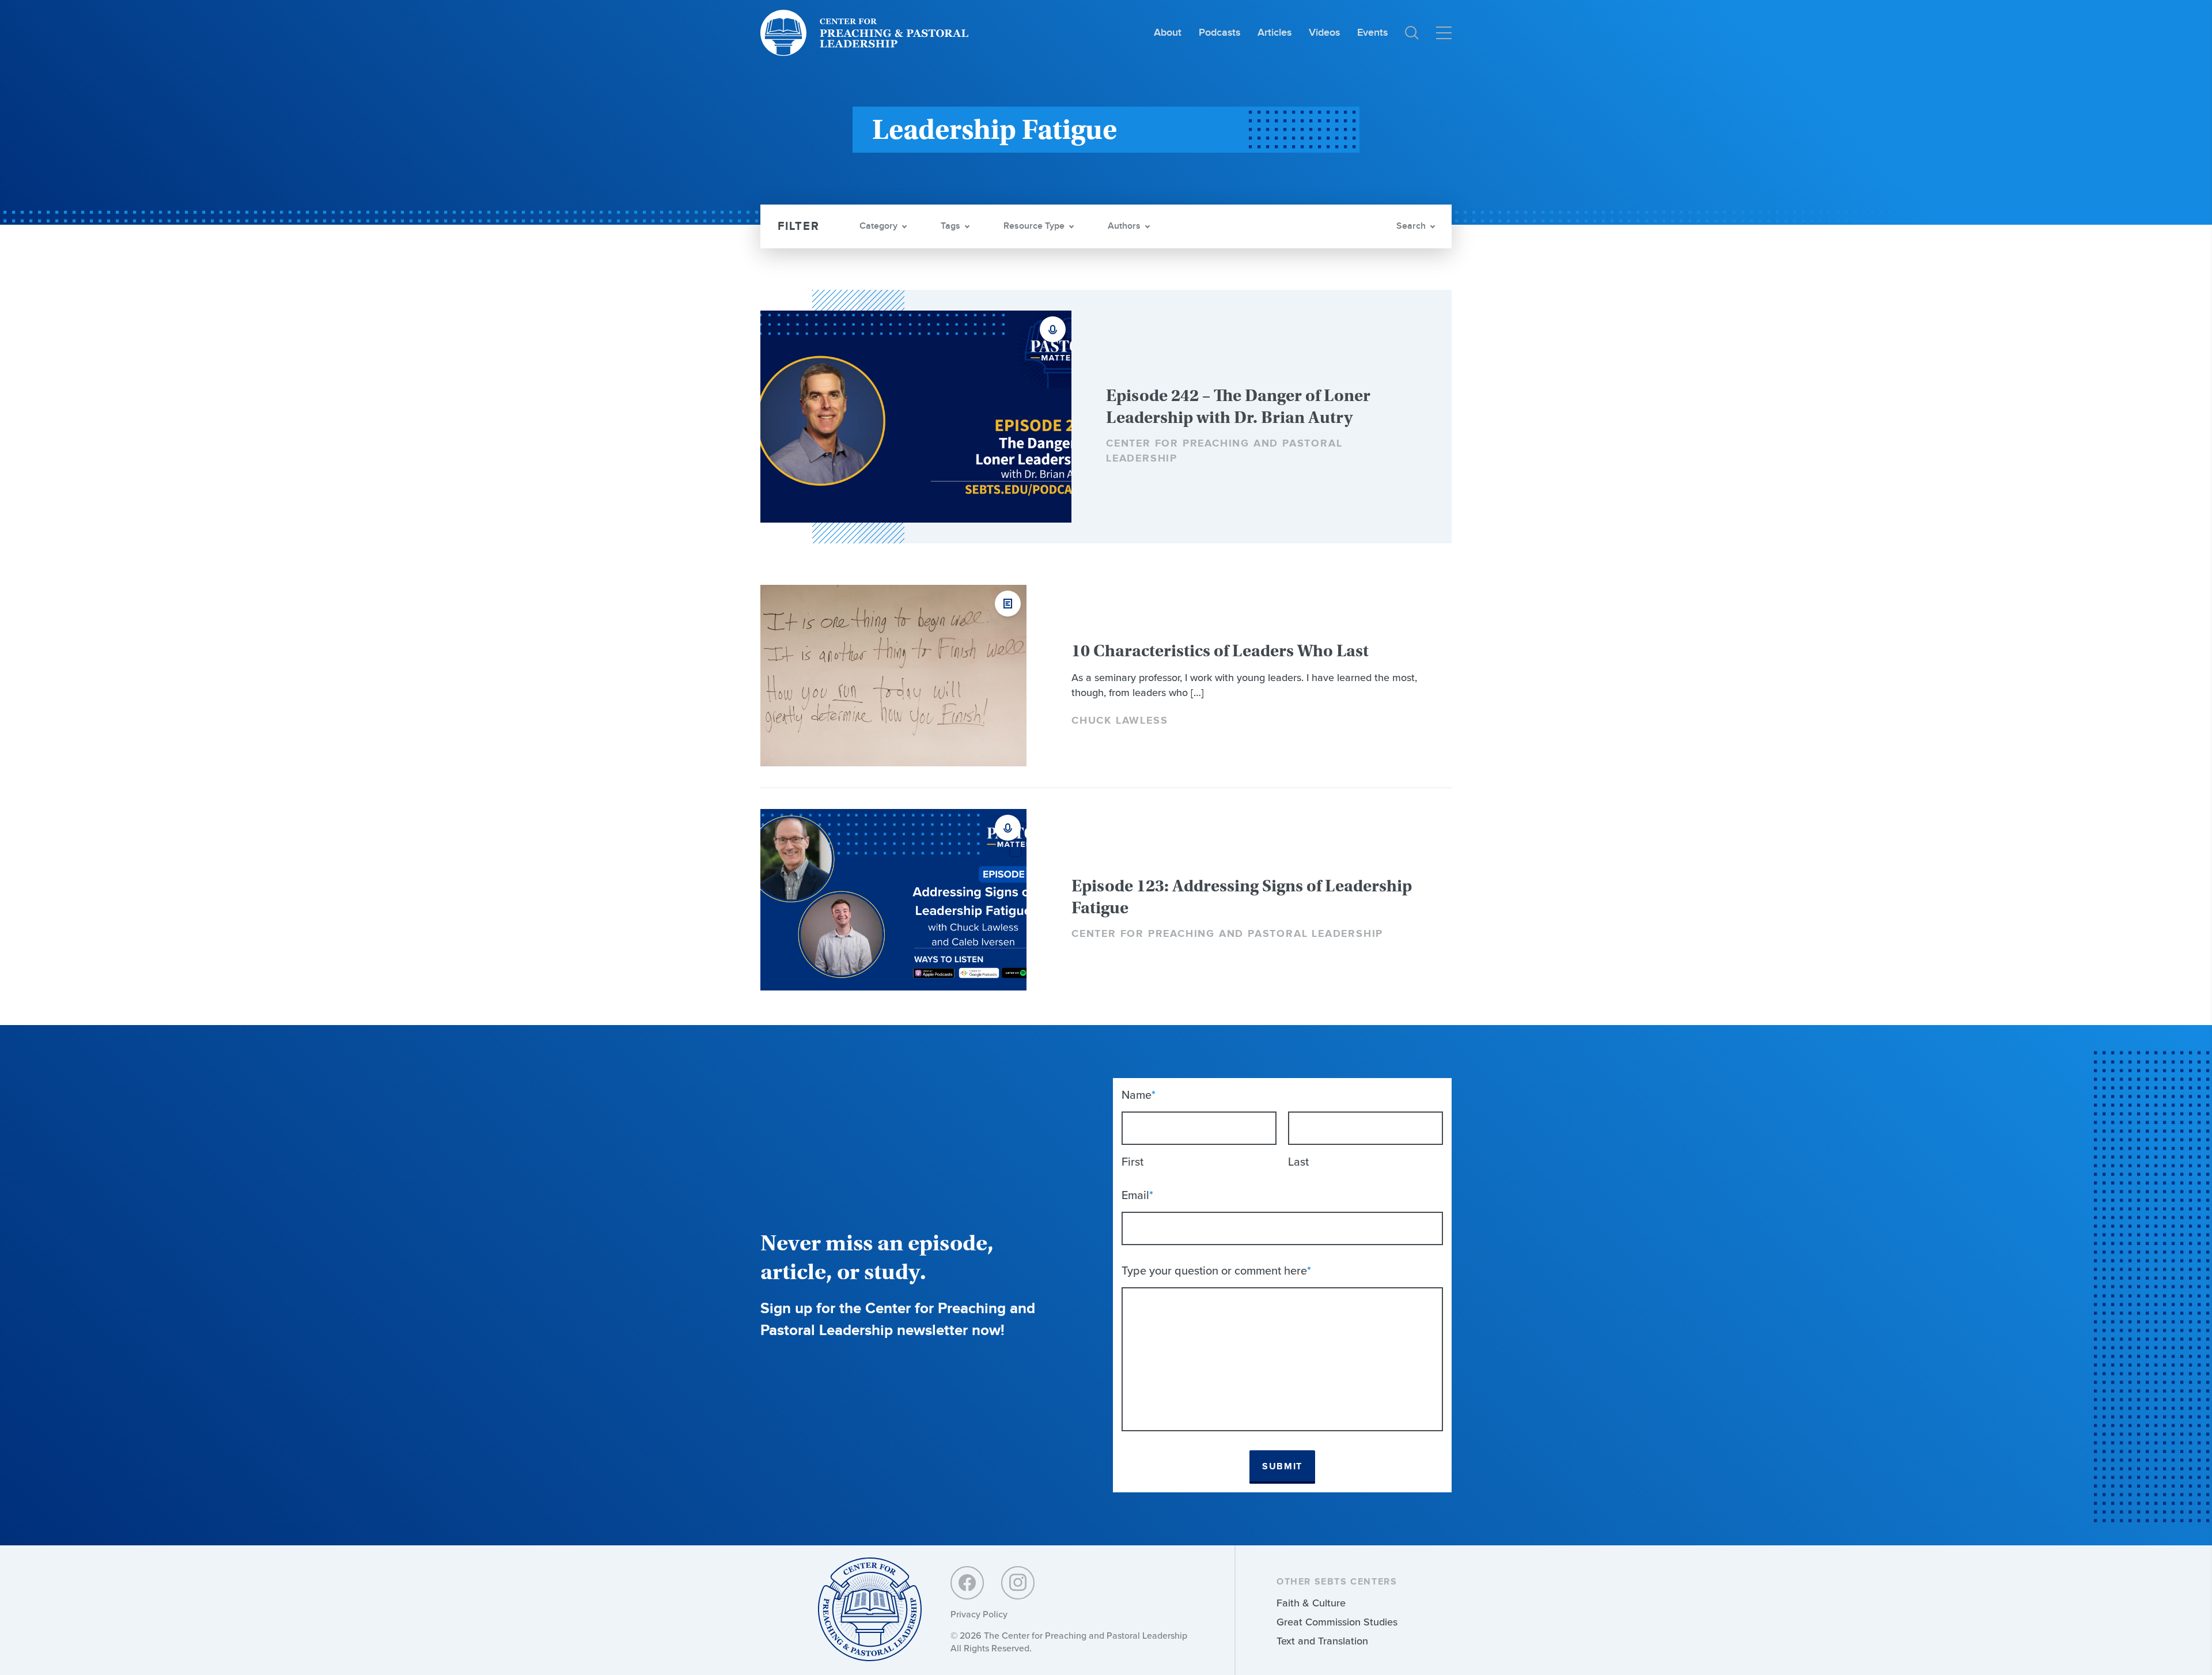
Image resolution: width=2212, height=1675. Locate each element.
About (1168, 33)
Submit (1282, 1467)
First (1132, 1162)
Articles (1274, 33)
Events (1372, 33)
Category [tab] (878, 226)
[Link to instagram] (1018, 1583)
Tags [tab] (950, 226)
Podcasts (1219, 33)
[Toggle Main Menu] (1444, 33)
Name (1139, 1095)
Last (1298, 1162)
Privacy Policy (979, 1614)
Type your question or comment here (1216, 1271)
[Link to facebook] (967, 1583)
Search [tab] (1411, 226)
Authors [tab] (1124, 226)
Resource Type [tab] (1034, 226)
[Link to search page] (1412, 33)
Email (1137, 1195)
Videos (1324, 33)
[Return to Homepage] (870, 1610)
